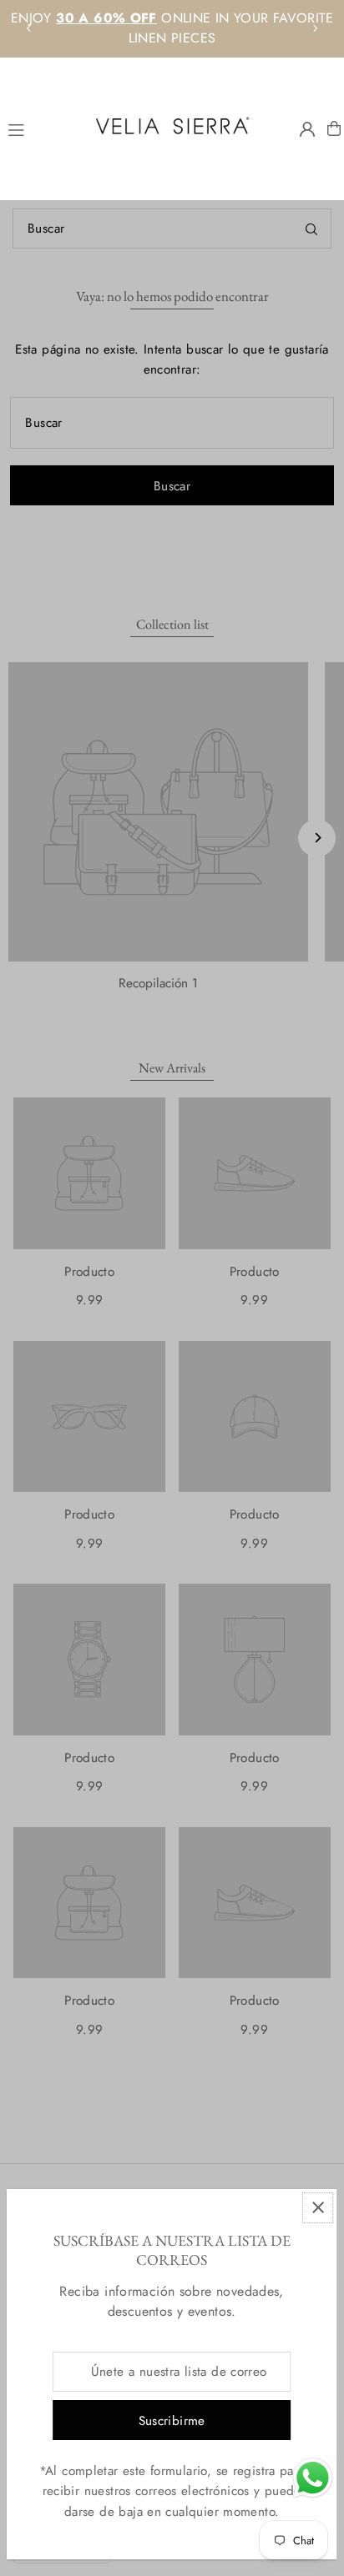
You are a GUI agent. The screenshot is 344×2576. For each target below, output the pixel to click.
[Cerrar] (318, 2208)
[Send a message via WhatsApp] (313, 2478)
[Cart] (334, 128)
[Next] (315, 28)
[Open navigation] (40, 128)
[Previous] (29, 28)
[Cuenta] (307, 129)
